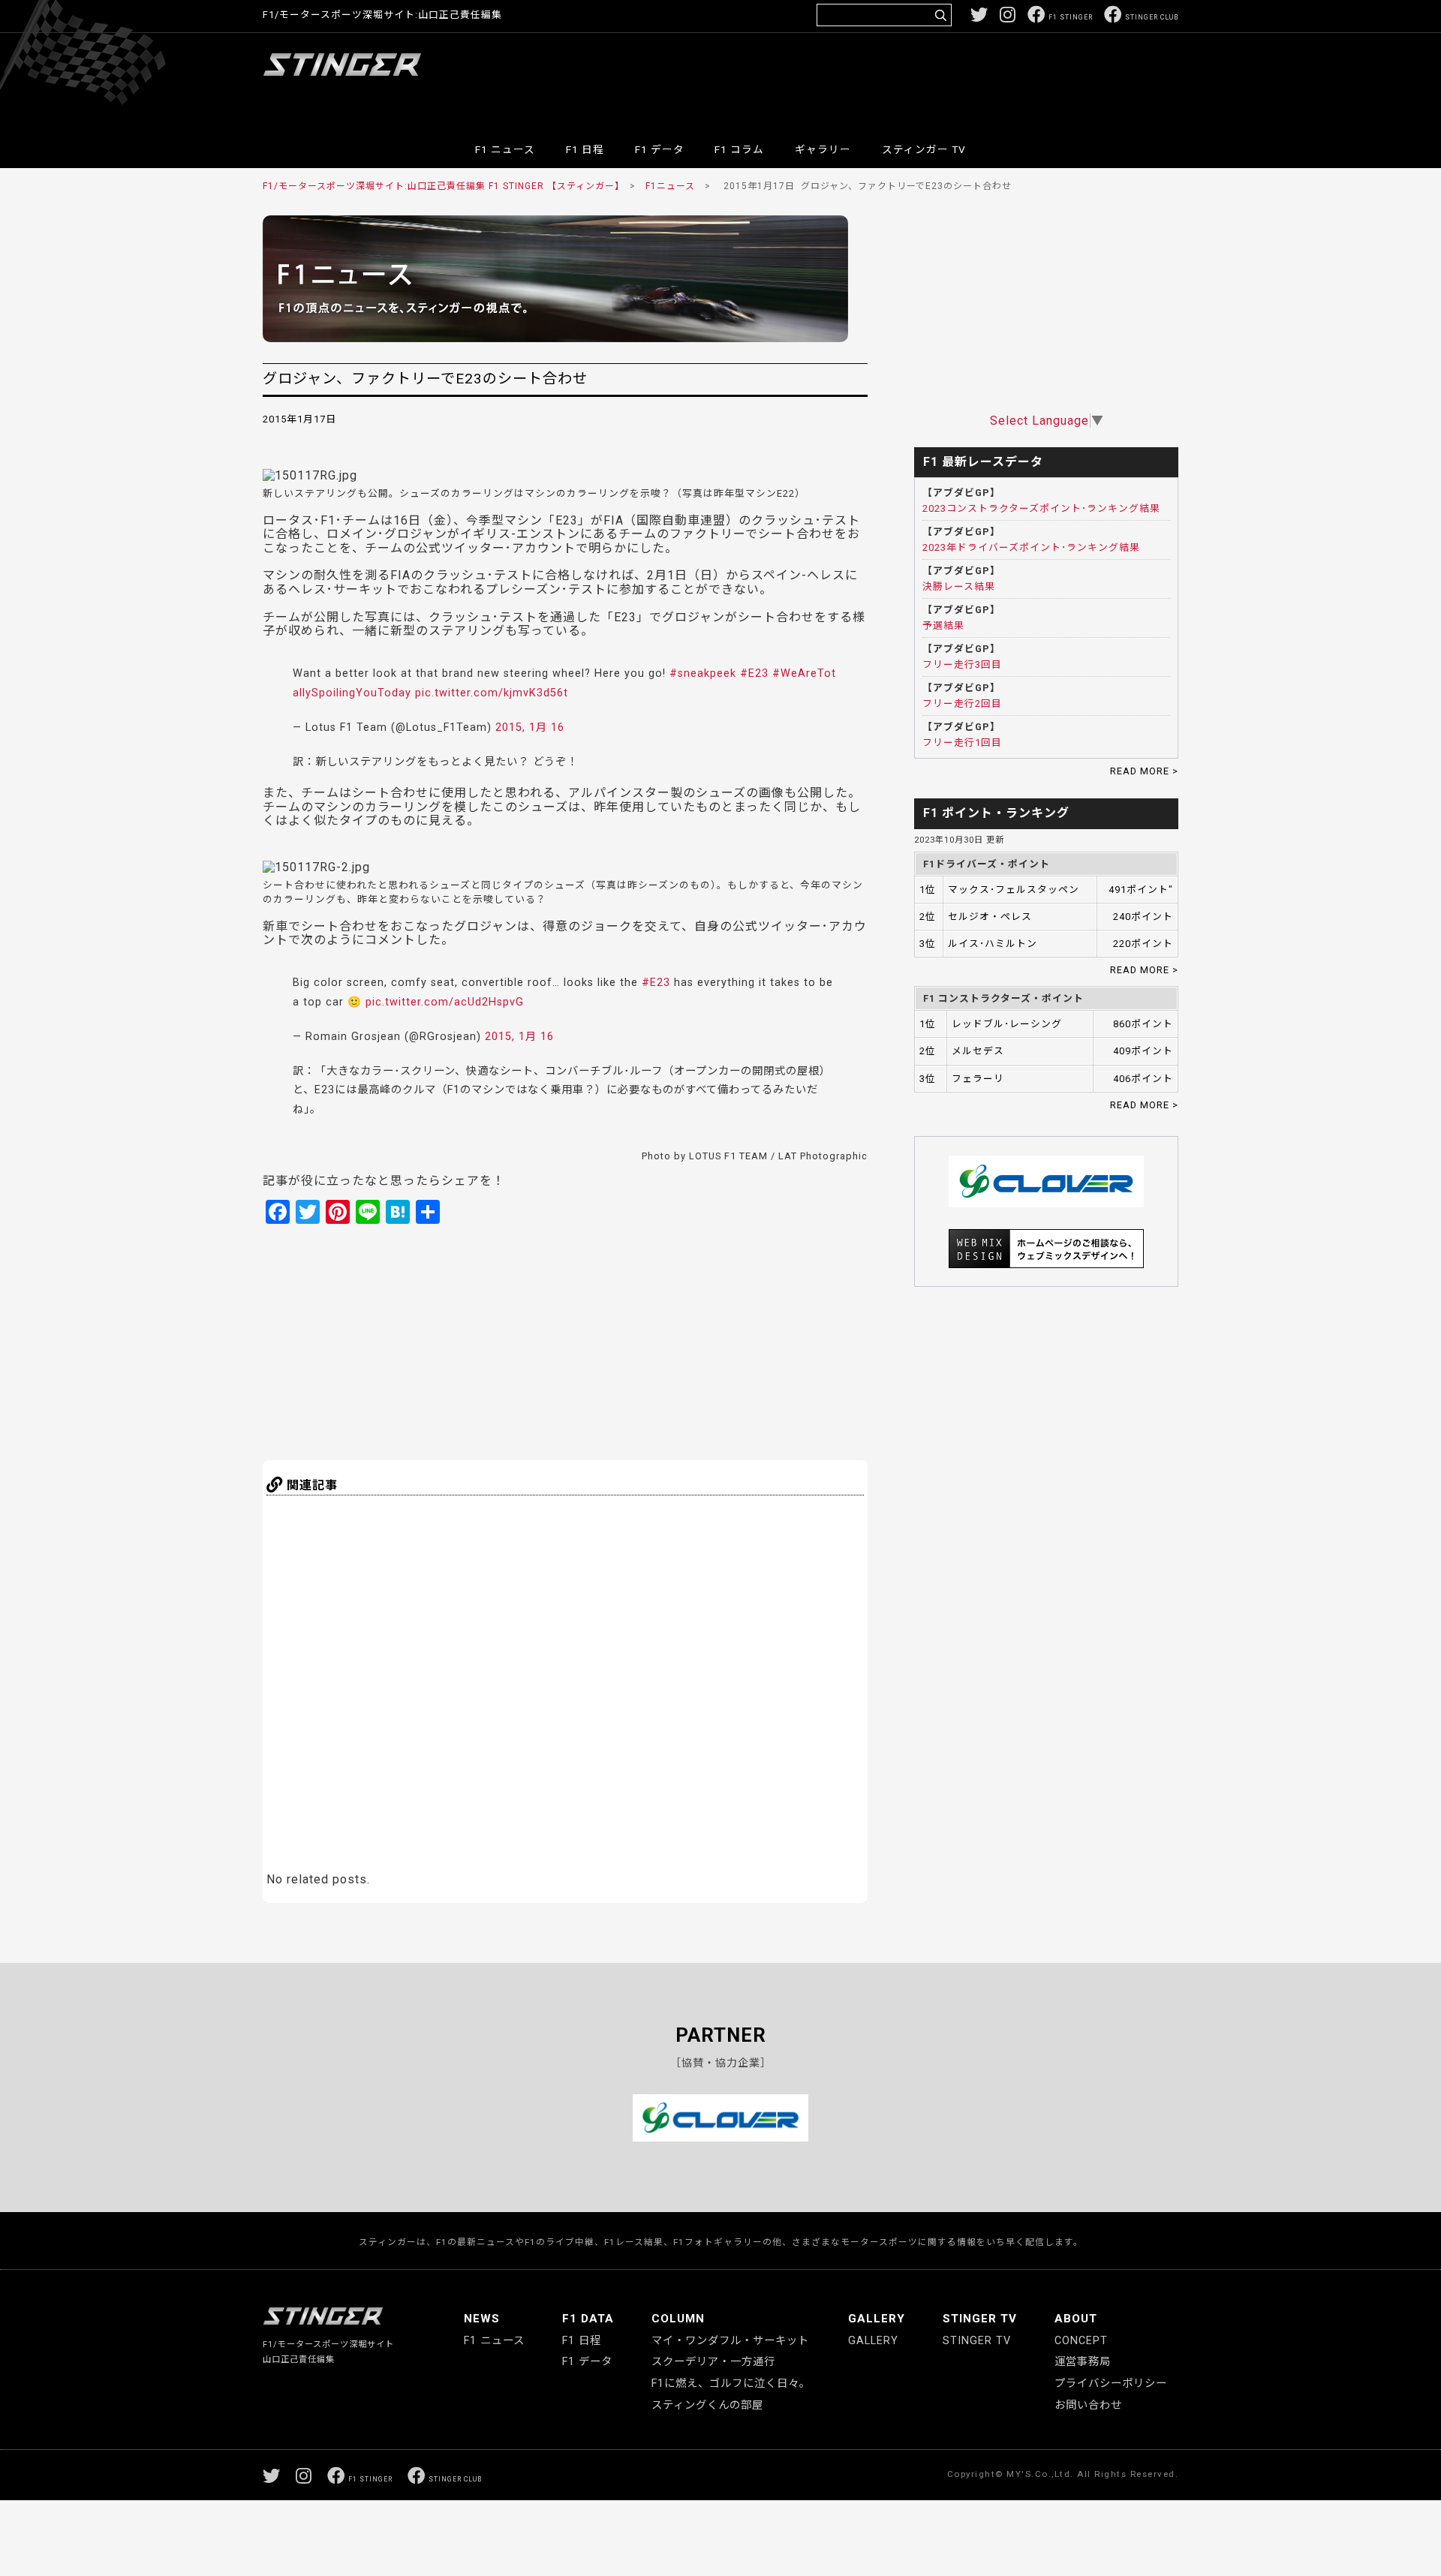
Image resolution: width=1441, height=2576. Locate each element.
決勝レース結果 (959, 586)
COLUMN (678, 2319)
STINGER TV (980, 2319)
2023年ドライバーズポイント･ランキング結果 (1031, 547)
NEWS (482, 2319)
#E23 (754, 673)
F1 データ (660, 149)
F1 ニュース (505, 149)
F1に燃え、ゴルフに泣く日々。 (731, 2384)
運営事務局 (1083, 2362)
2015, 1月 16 (530, 727)
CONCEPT (1081, 2341)
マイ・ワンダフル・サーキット (730, 2341)
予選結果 (943, 625)
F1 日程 (585, 149)
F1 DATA (588, 2319)
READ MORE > (1144, 771)
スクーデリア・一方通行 (713, 2362)
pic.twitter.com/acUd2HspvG (445, 1002)
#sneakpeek (703, 673)
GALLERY (877, 2319)
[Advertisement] (905, 78)
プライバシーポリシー (1111, 2384)
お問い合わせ (1088, 2405)
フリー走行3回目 (962, 664)
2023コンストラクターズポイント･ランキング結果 (1041, 508)
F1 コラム (739, 149)
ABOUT (1076, 2319)
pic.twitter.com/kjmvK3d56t (492, 693)
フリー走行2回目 (962, 703)
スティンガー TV (924, 149)
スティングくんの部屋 (707, 2405)
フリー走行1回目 (962, 742)
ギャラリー (823, 149)
